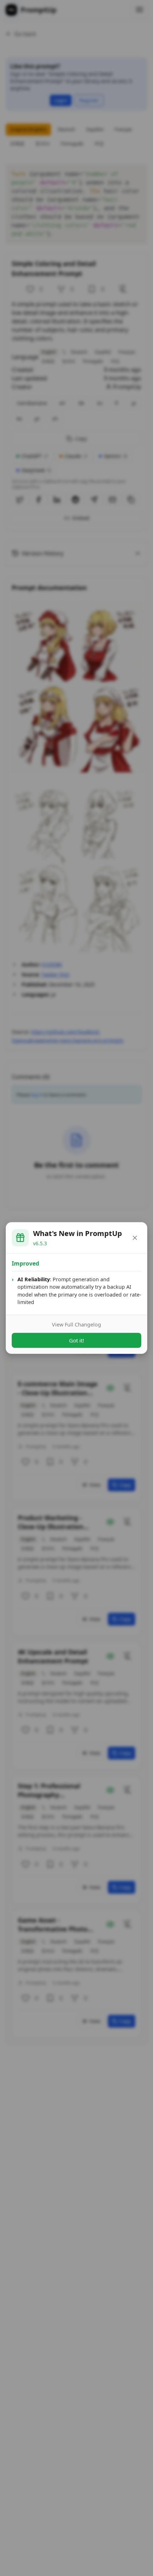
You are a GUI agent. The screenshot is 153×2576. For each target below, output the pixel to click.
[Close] (135, 1238)
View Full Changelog (76, 1324)
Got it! (76, 1340)
